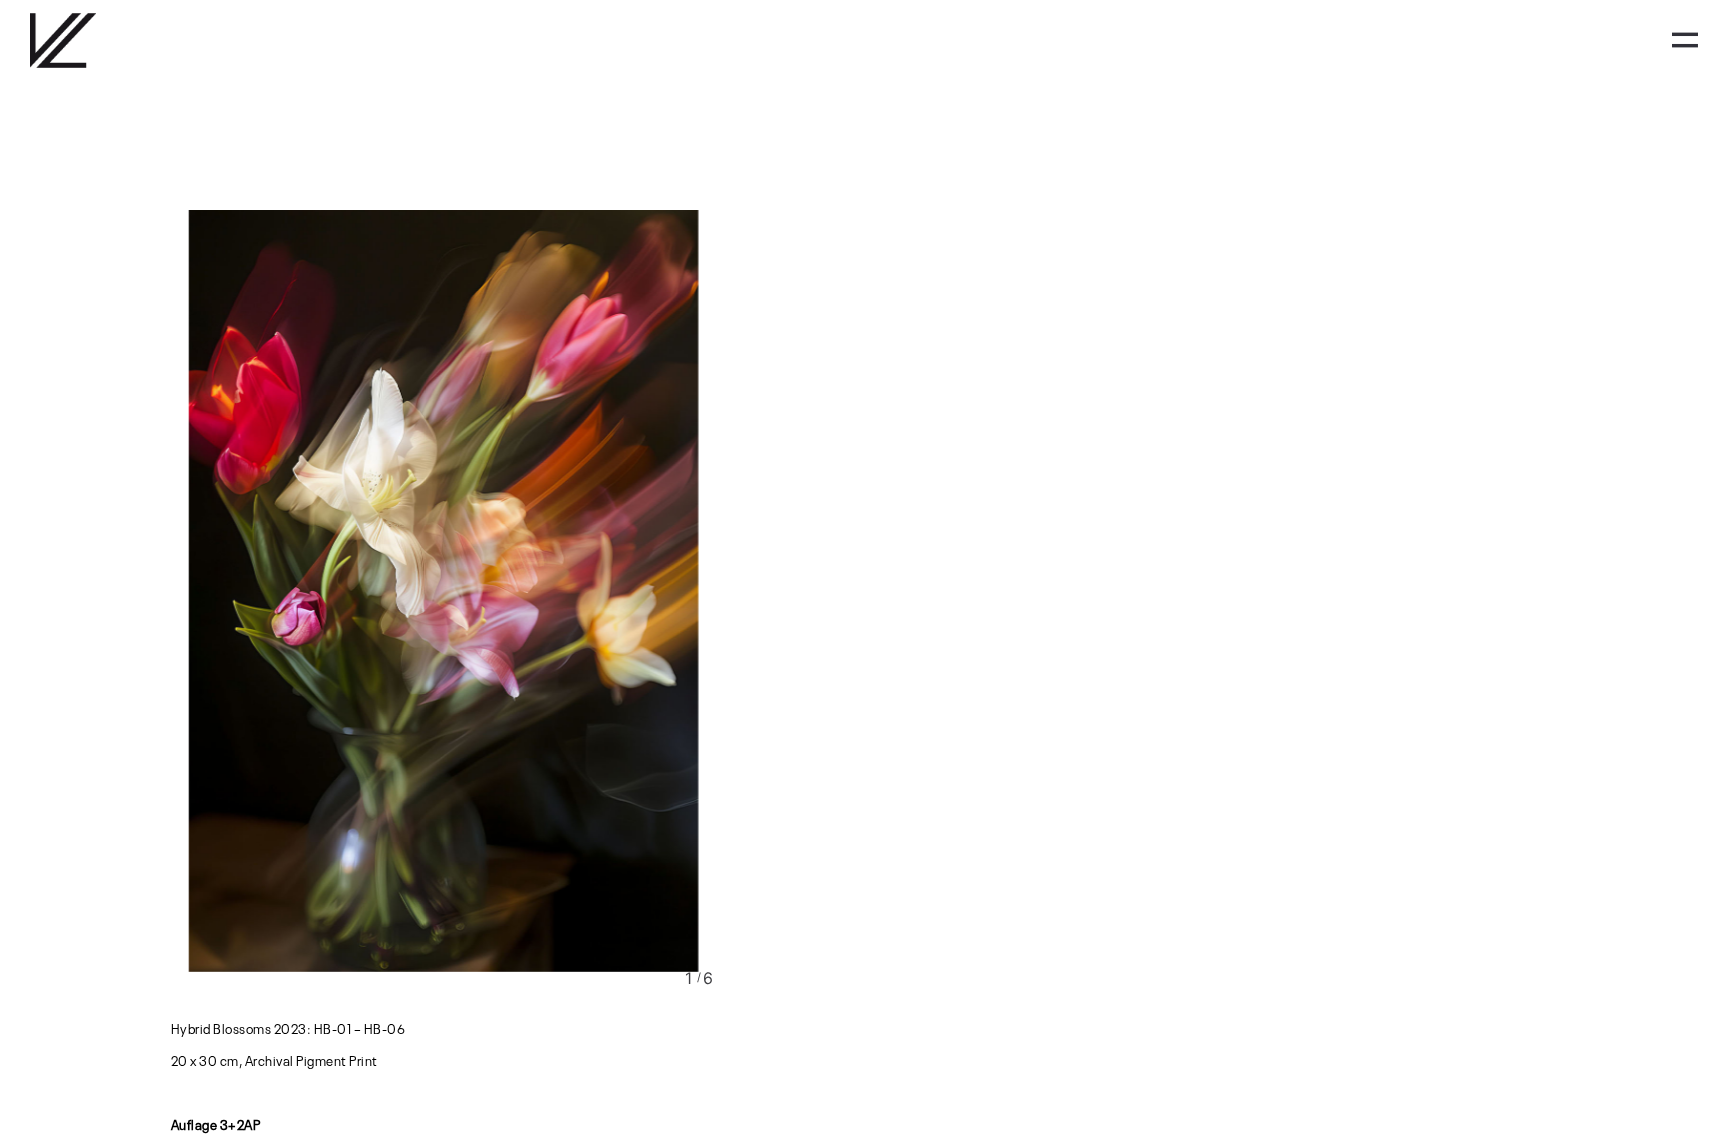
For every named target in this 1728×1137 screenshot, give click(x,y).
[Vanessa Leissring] (63, 40)
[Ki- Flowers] (442, 590)
